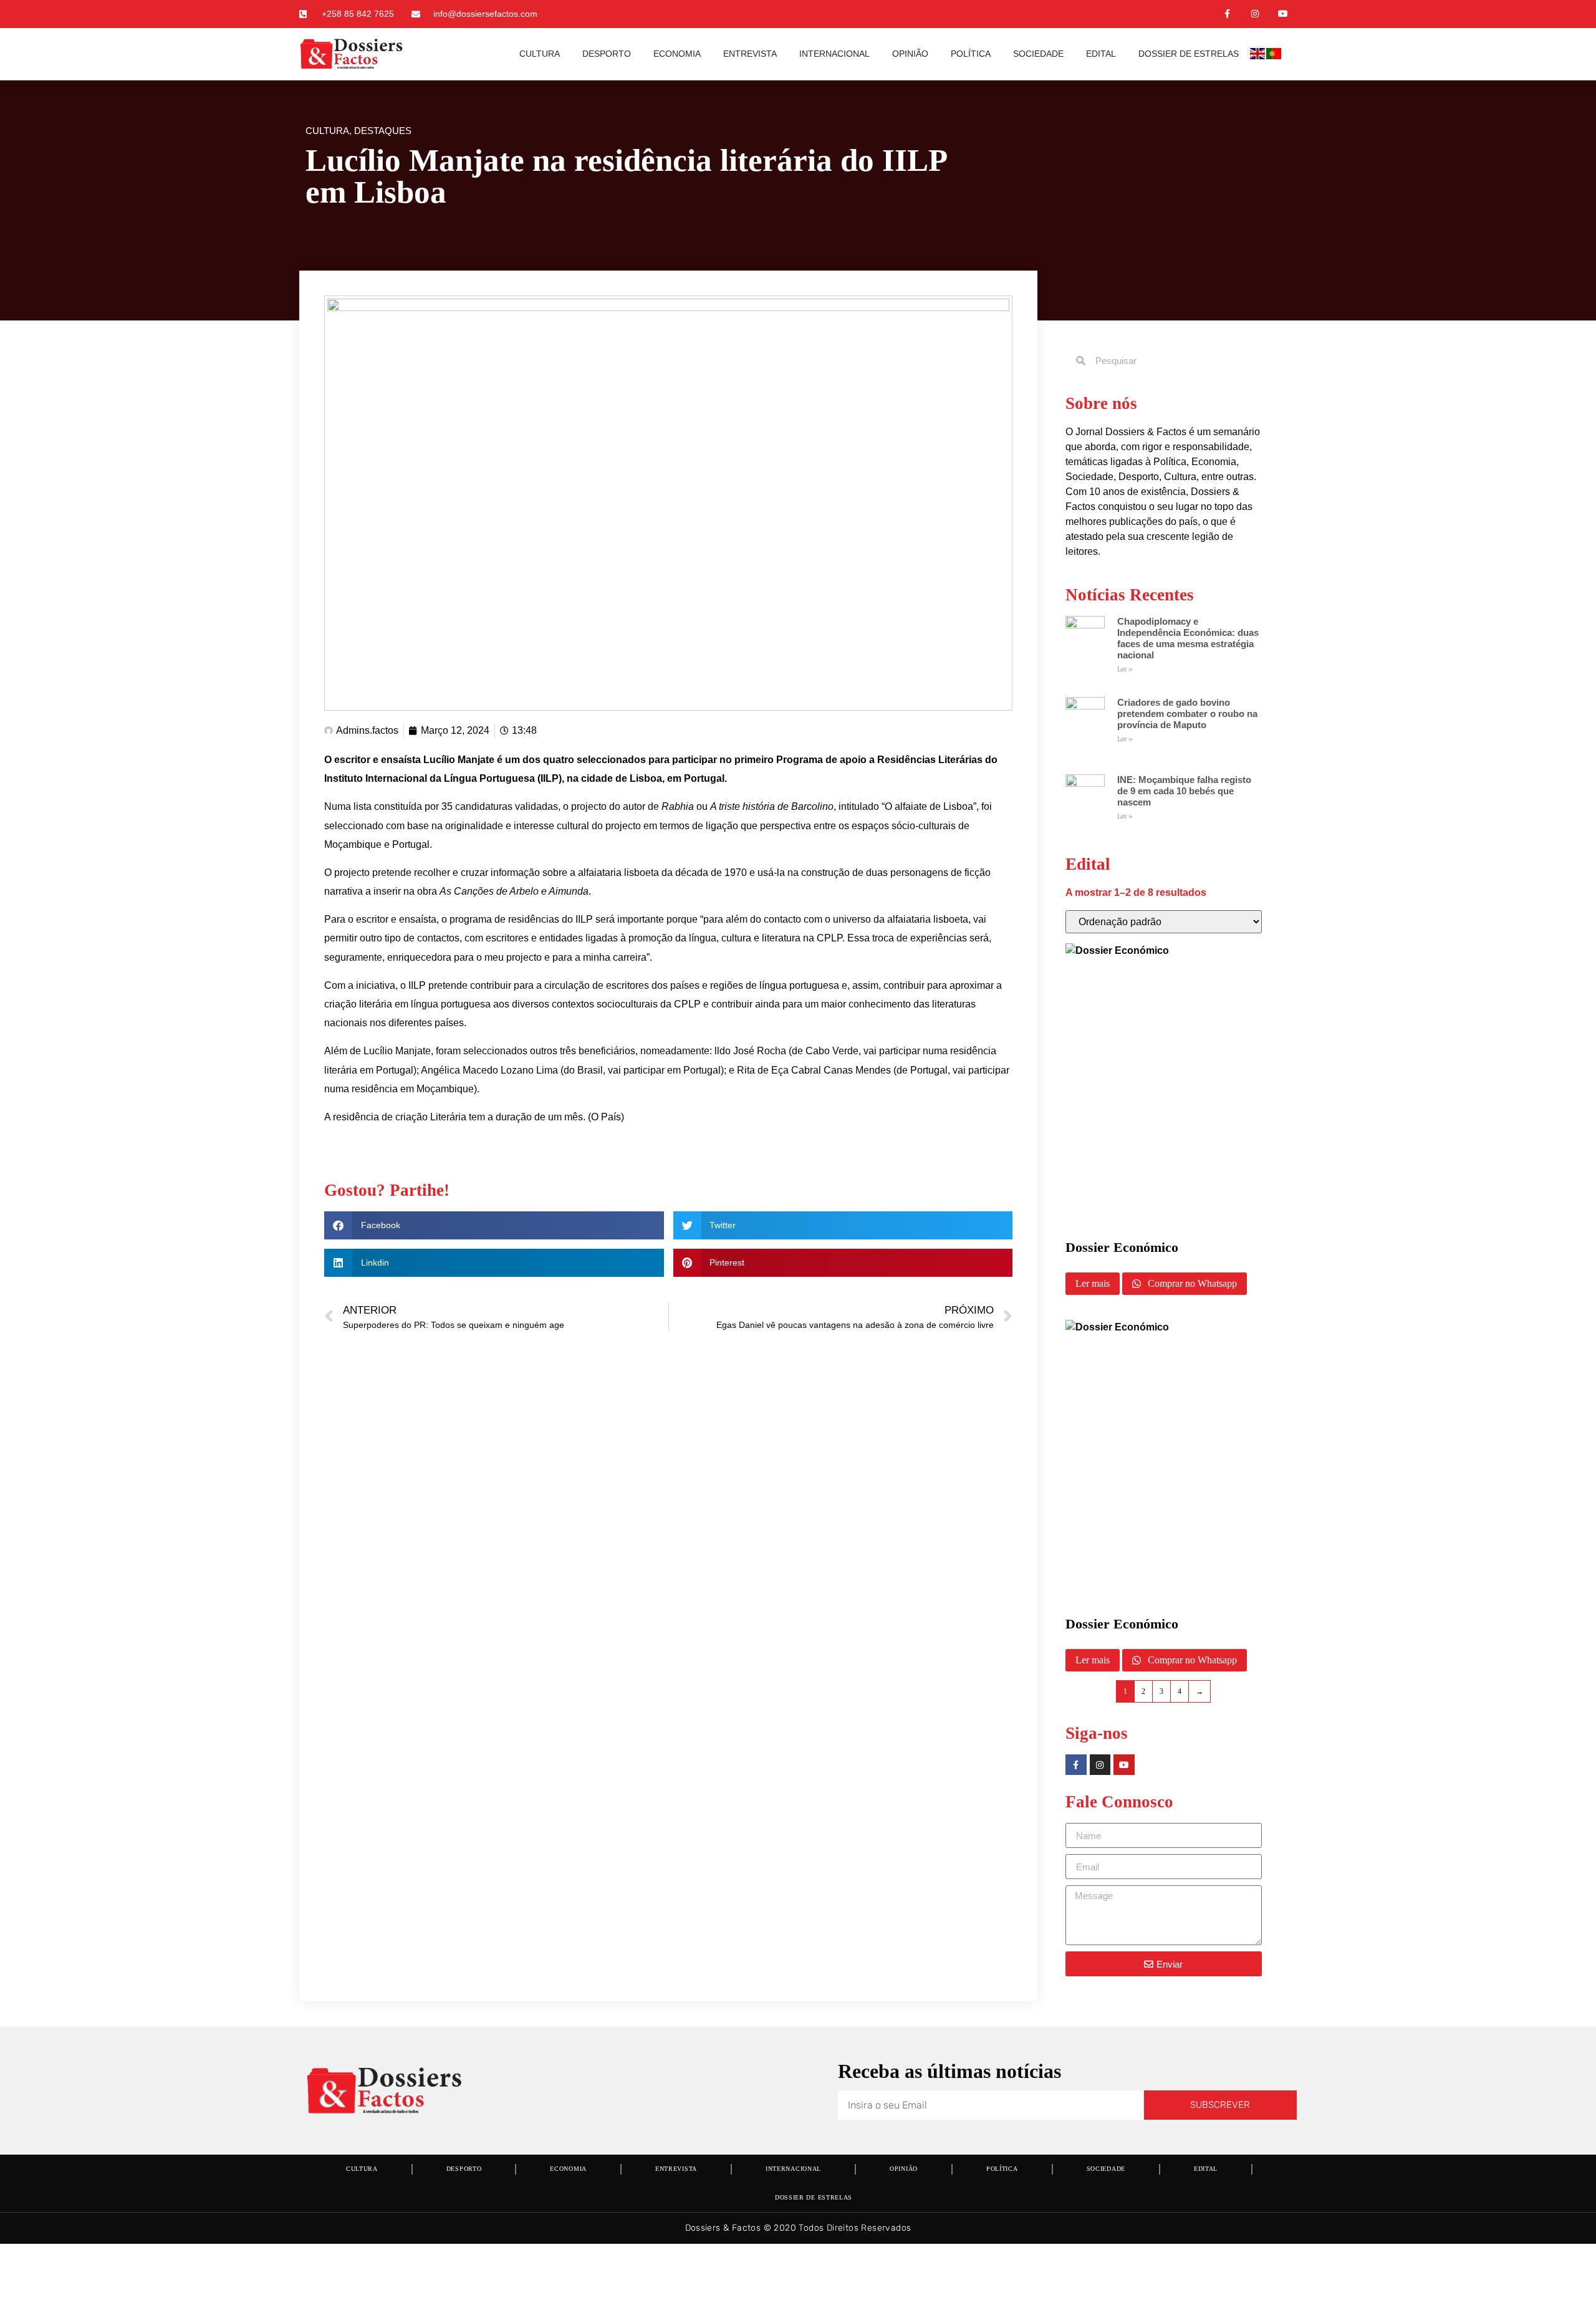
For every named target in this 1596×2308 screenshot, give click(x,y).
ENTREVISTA (750, 54)
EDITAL (1101, 54)
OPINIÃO (910, 54)
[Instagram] (1255, 14)
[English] (1258, 56)
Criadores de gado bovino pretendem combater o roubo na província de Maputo (1187, 714)
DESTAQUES (383, 131)
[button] (494, 1225)
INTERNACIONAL (834, 54)
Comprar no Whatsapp (1191, 1283)
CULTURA (540, 54)
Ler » (1125, 669)
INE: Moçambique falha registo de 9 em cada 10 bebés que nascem (1184, 791)
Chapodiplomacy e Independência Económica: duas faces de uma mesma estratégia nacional (1188, 638)
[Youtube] (1283, 14)
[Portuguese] (1274, 56)
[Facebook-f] (1227, 14)
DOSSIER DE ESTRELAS (1189, 54)
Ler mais (1093, 1283)
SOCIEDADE (1038, 54)
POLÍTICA (971, 54)
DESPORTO (607, 54)
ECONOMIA (677, 54)
